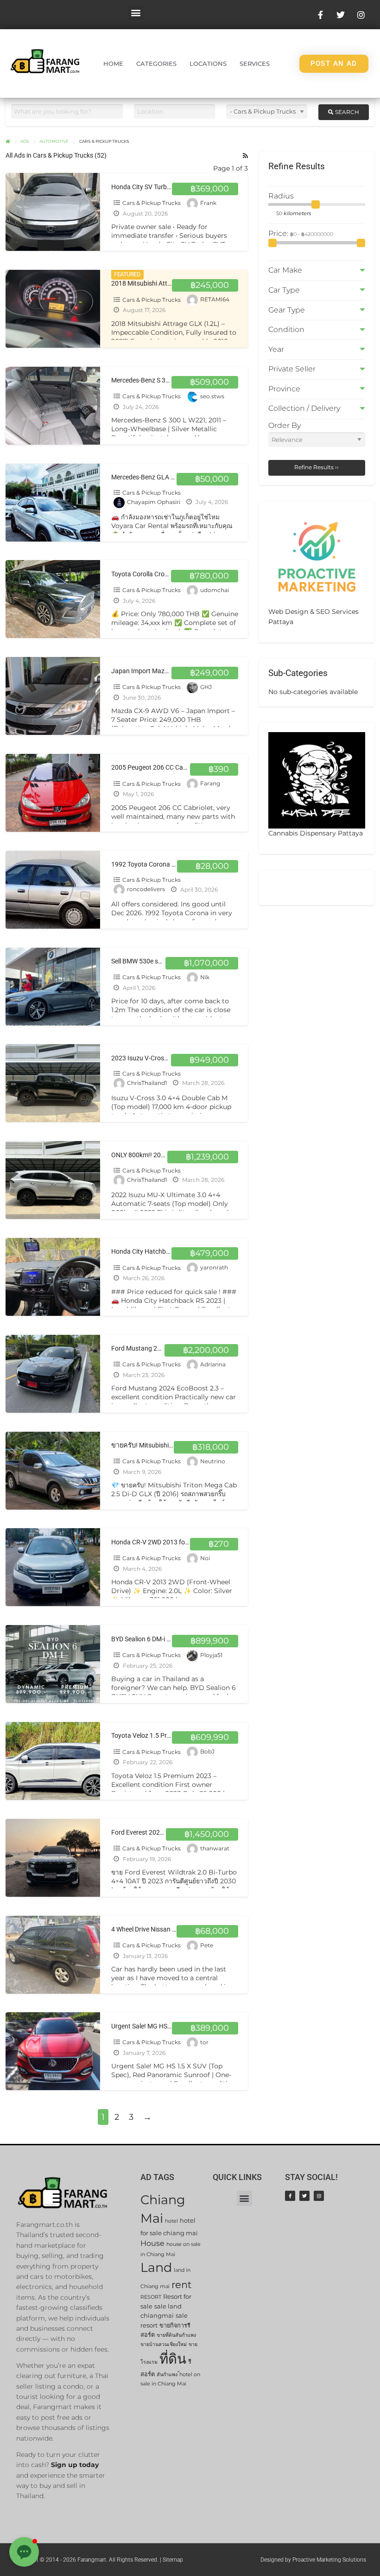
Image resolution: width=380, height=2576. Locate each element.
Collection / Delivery (304, 408)
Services (255, 64)
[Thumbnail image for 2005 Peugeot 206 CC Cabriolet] (53, 793)
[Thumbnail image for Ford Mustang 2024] (53, 1374)
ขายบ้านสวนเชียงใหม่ (164, 2344)
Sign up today (75, 2465)
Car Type (284, 290)
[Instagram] (319, 2196)
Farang (210, 784)
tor (204, 2042)
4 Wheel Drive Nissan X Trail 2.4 (156, 1929)
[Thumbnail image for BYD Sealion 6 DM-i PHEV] (53, 1664)
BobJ (207, 1752)
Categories (156, 64)
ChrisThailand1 (147, 1083)
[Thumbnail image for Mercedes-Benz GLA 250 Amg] (53, 503)
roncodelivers (146, 889)
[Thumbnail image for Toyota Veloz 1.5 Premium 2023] (53, 1761)
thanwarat (215, 1848)
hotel (171, 2221)
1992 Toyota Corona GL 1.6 (151, 864)
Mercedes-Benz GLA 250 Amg (154, 477)
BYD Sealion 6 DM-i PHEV (147, 1639)
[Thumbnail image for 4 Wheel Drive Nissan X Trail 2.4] (53, 1955)
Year (276, 349)
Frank (208, 203)
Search (346, 112)
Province (284, 389)
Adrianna (213, 1364)
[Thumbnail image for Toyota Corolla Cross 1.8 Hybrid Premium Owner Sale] (53, 599)
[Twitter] (304, 2196)
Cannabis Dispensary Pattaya (316, 833)
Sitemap (173, 2560)
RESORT (151, 2297)
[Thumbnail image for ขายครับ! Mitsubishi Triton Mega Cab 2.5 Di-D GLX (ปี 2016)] (53, 1471)
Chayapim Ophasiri (154, 502)
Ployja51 (211, 1655)
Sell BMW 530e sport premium (154, 961)
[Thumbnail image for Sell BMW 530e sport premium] (53, 987)
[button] (136, 12)
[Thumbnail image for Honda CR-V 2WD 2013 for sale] (53, 1567)
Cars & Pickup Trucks (152, 203)
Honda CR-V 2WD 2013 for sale (156, 1542)
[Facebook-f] (290, 2196)
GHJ (206, 687)
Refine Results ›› (317, 467)
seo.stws (212, 396)
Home (113, 64)
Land (156, 2267)
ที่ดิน (173, 2359)
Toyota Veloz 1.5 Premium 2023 (157, 1736)
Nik (205, 977)
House (152, 2243)
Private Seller (292, 369)
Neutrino (213, 1461)
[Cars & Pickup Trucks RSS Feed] (245, 156)
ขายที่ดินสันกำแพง (176, 2335)
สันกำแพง (167, 2375)
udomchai (215, 590)
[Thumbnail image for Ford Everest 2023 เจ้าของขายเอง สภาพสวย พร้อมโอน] (53, 1858)
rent (182, 2285)
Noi (205, 1558)
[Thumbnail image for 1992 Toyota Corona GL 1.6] (53, 890)
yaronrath (214, 1268)
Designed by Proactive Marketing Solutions (313, 2560)
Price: (279, 233)
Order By (285, 425)
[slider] (316, 204)
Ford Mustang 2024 (140, 1349)
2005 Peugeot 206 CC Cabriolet (156, 768)
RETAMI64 (215, 300)
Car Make (285, 270)
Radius (281, 196)
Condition (286, 329)
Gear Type (287, 310)
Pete (207, 1945)
